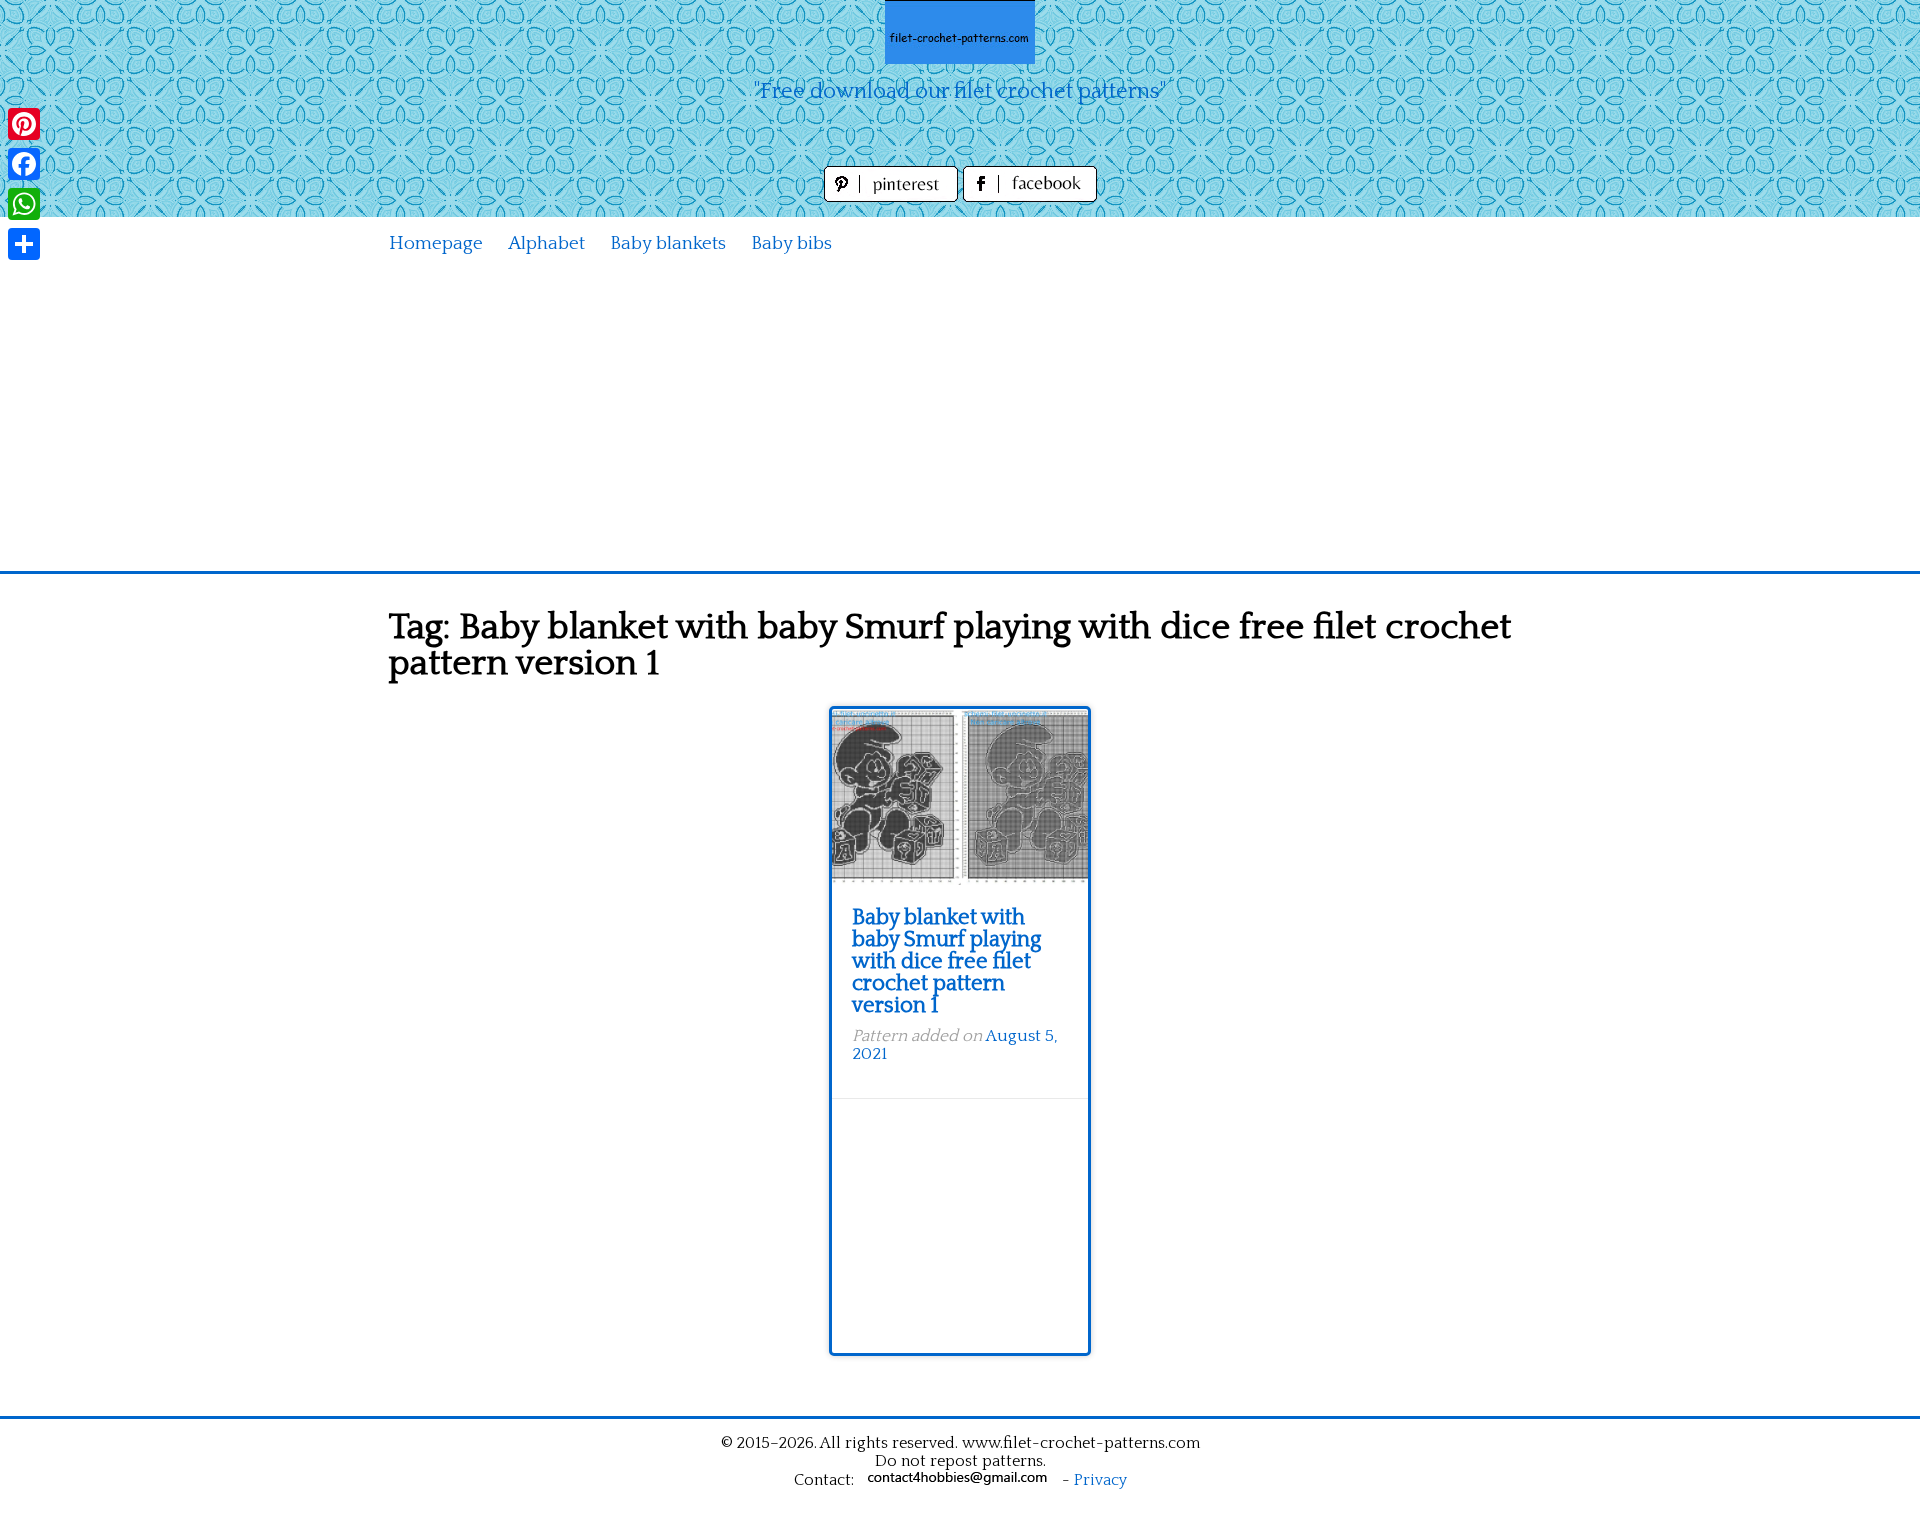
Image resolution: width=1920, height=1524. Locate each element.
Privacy (1100, 1480)
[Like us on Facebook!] (1030, 196)
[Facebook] (24, 164)
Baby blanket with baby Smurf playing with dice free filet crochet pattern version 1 (946, 961)
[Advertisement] (960, 421)
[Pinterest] (24, 124)
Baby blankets (668, 243)
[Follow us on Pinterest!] (893, 196)
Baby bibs (791, 243)
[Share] (24, 244)
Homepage (436, 243)
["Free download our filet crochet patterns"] (960, 32)
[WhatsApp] (24, 204)
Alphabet (546, 243)
